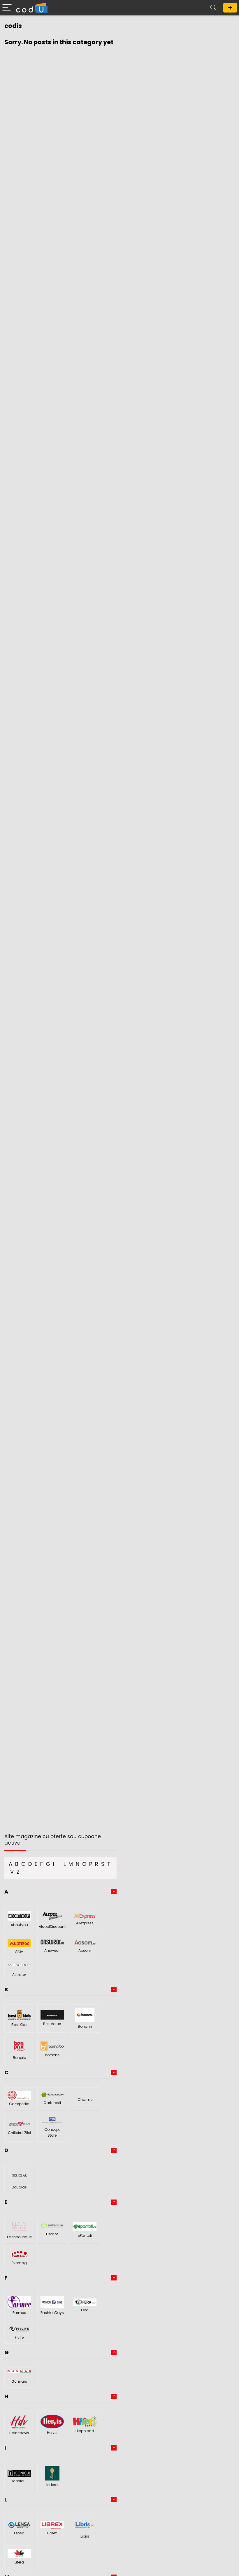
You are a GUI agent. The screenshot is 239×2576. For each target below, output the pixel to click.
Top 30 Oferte (230, 8)
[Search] (213, 8)
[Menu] (7, 8)
